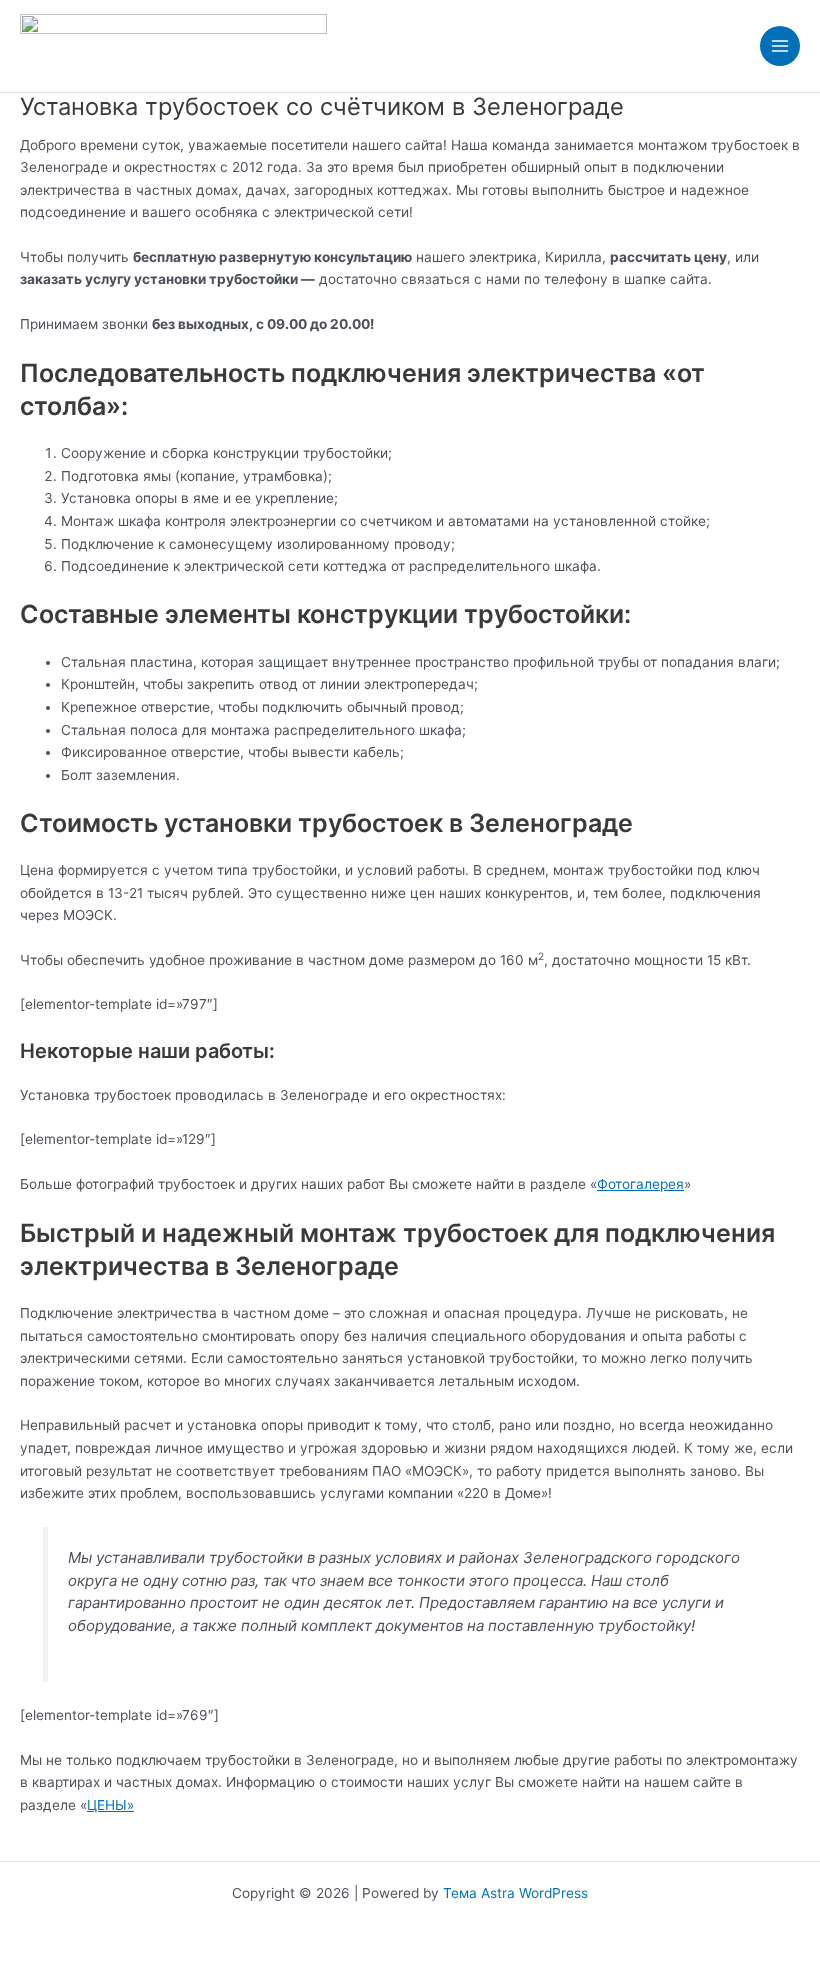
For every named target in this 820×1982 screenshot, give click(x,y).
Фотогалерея (640, 1184)
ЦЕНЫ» (110, 1805)
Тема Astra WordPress (515, 1893)
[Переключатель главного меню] (780, 46)
